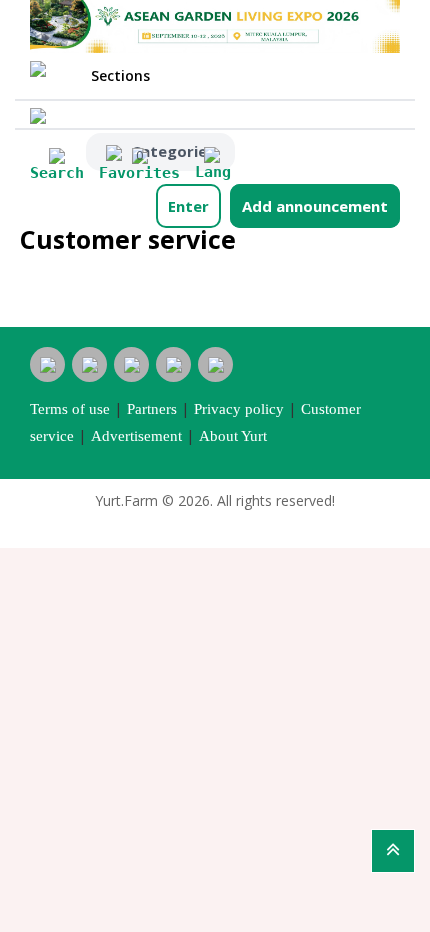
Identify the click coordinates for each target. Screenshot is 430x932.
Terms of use (70, 409)
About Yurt (233, 436)
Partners (152, 409)
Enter (188, 206)
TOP (393, 851)
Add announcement (315, 206)
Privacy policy (239, 409)
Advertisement (136, 436)
